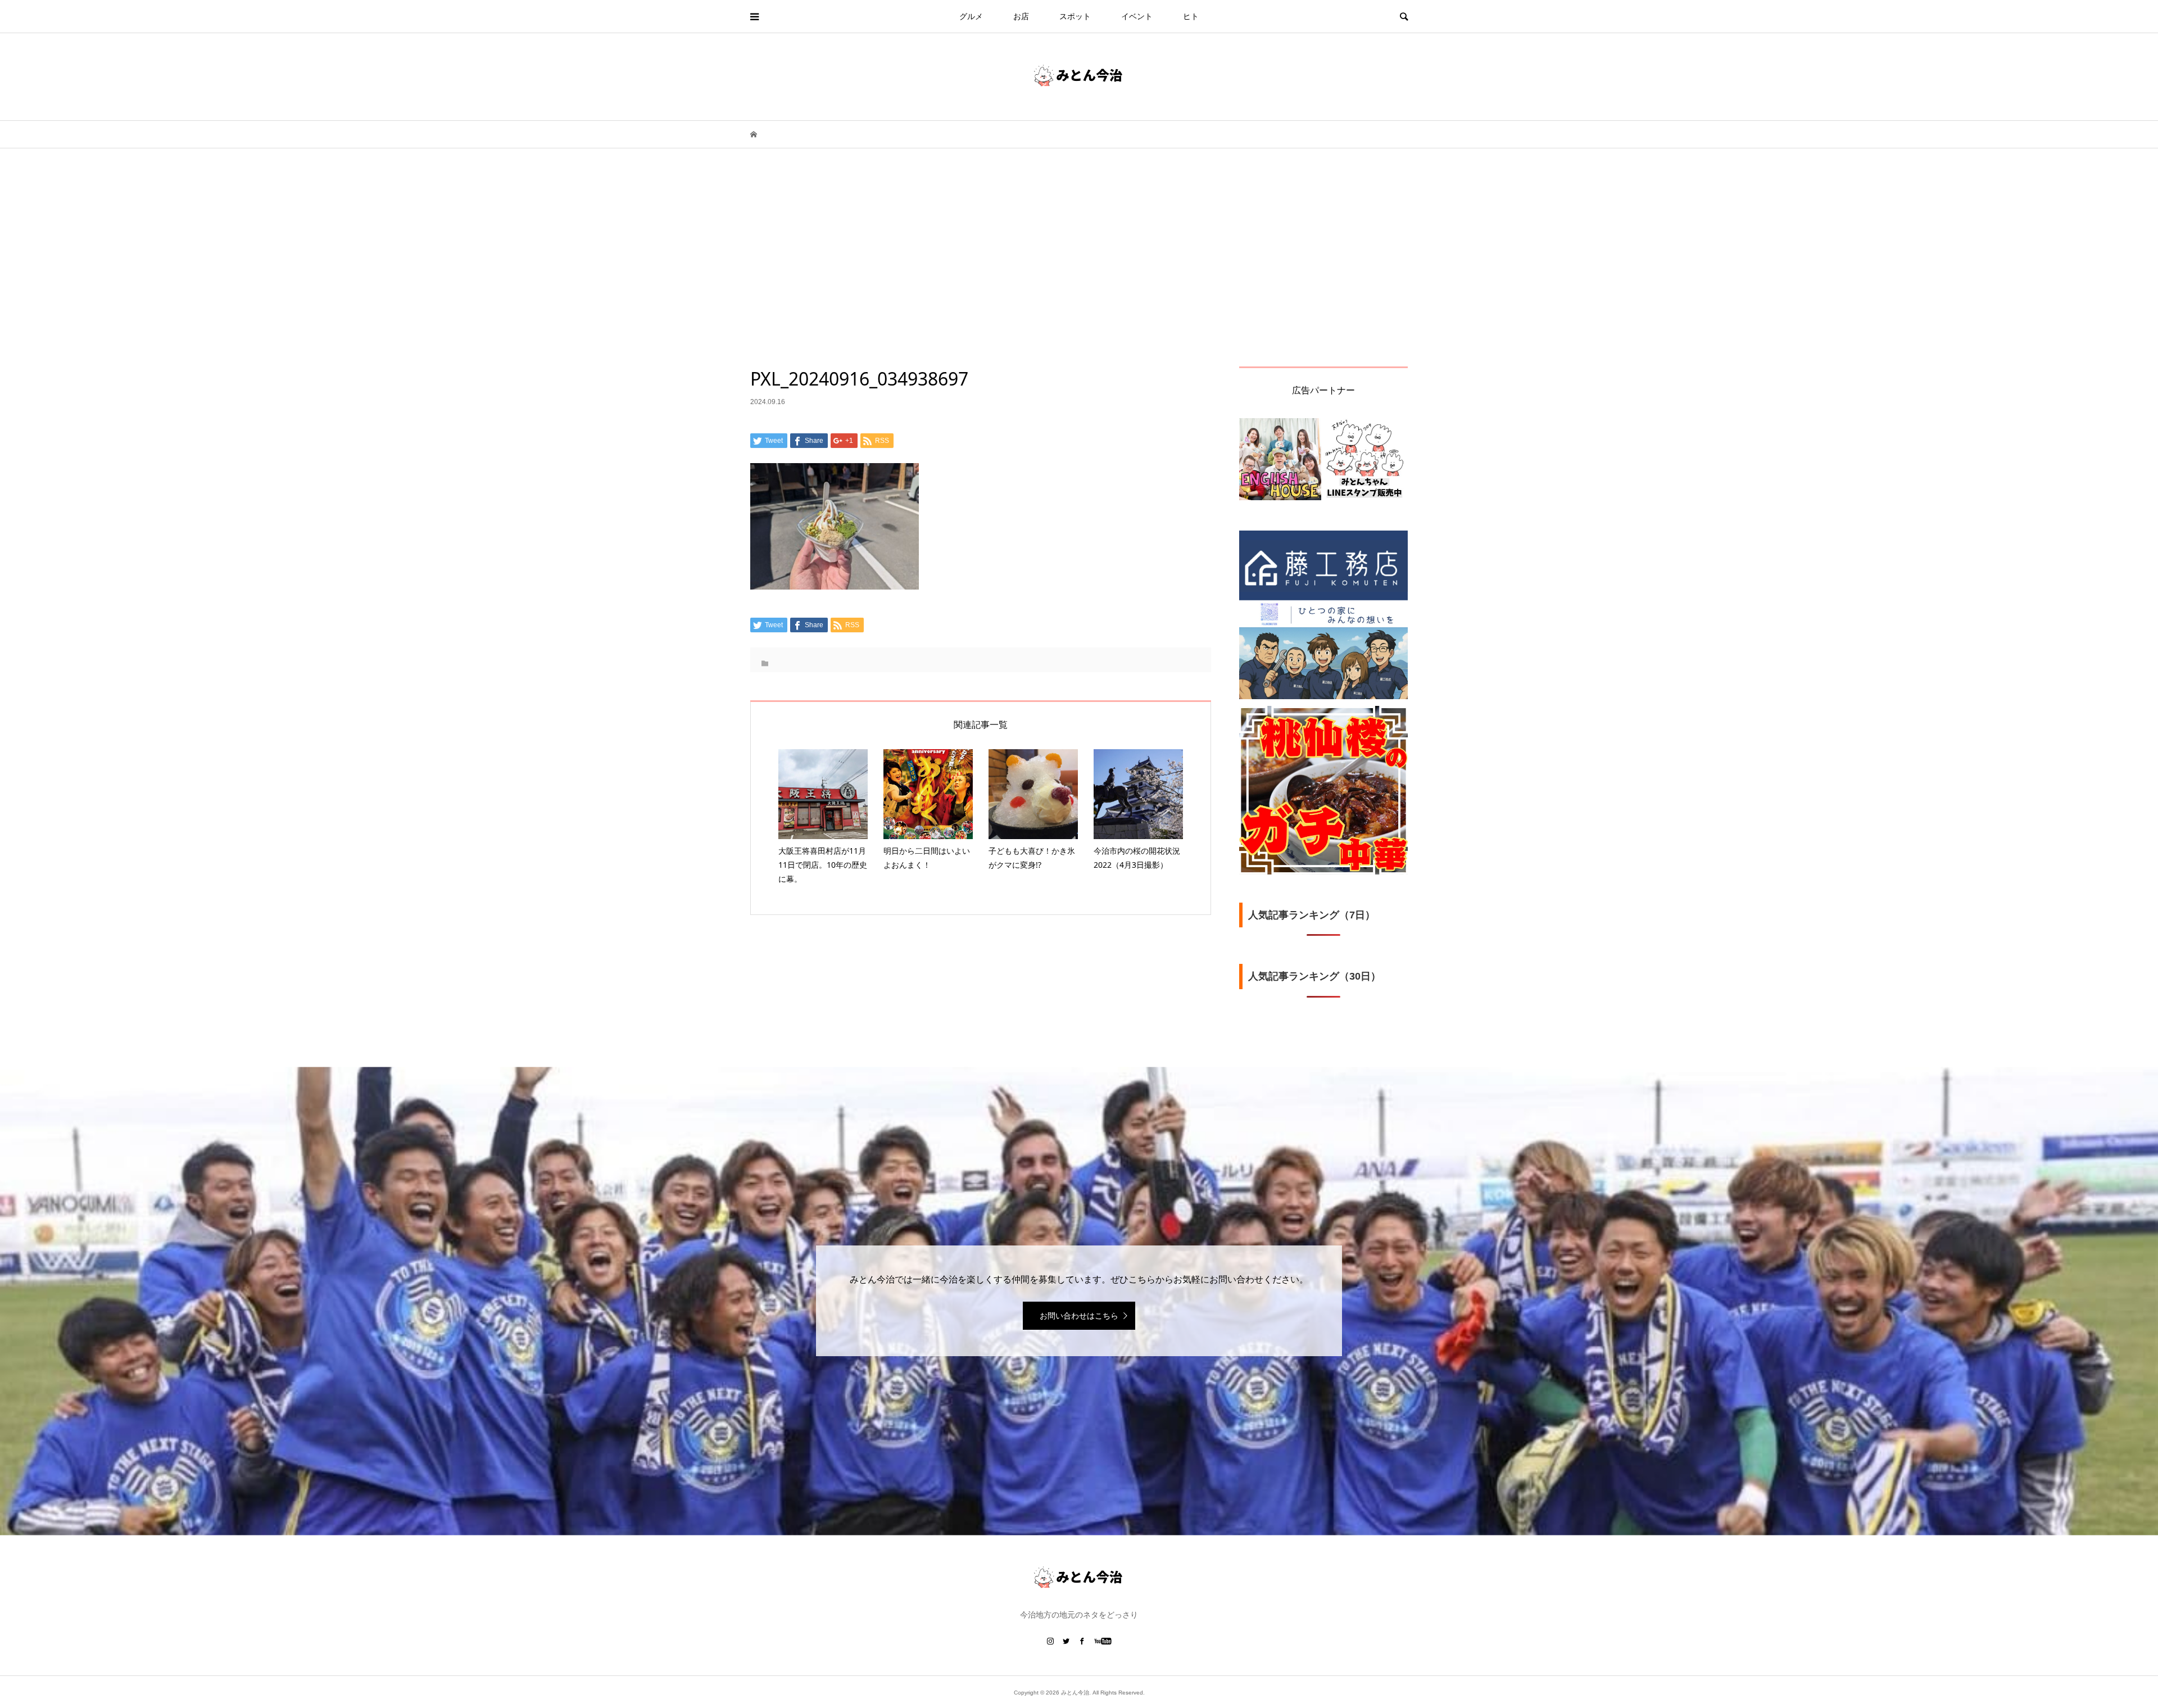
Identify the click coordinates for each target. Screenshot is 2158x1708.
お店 (1021, 16)
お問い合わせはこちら (1079, 1316)
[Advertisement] (1079, 282)
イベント (1137, 16)
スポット (1075, 16)
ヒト (1191, 16)
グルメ (971, 16)
